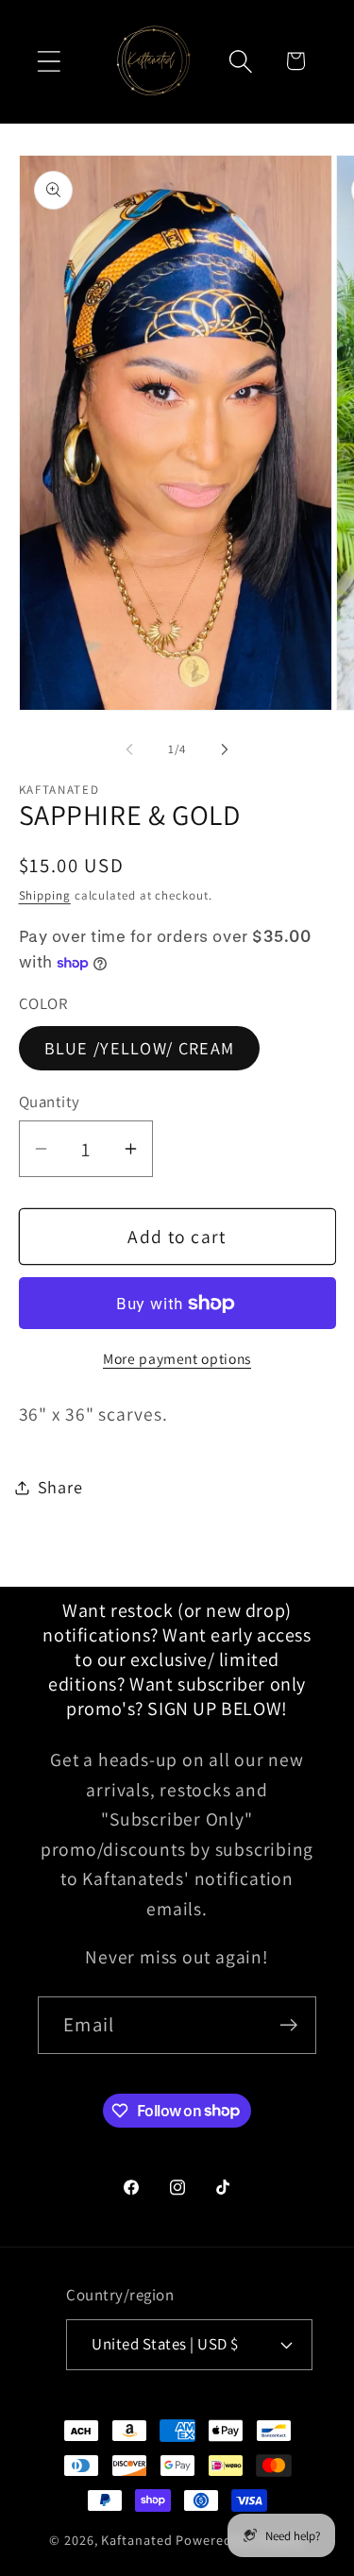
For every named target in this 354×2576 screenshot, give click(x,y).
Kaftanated (136, 2540)
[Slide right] (225, 749)
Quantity (50, 1102)
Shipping (45, 895)
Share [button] (60, 1487)
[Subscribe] (288, 2025)
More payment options (177, 1358)
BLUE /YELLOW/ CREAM (140, 1048)
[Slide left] (129, 749)
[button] (49, 61)
